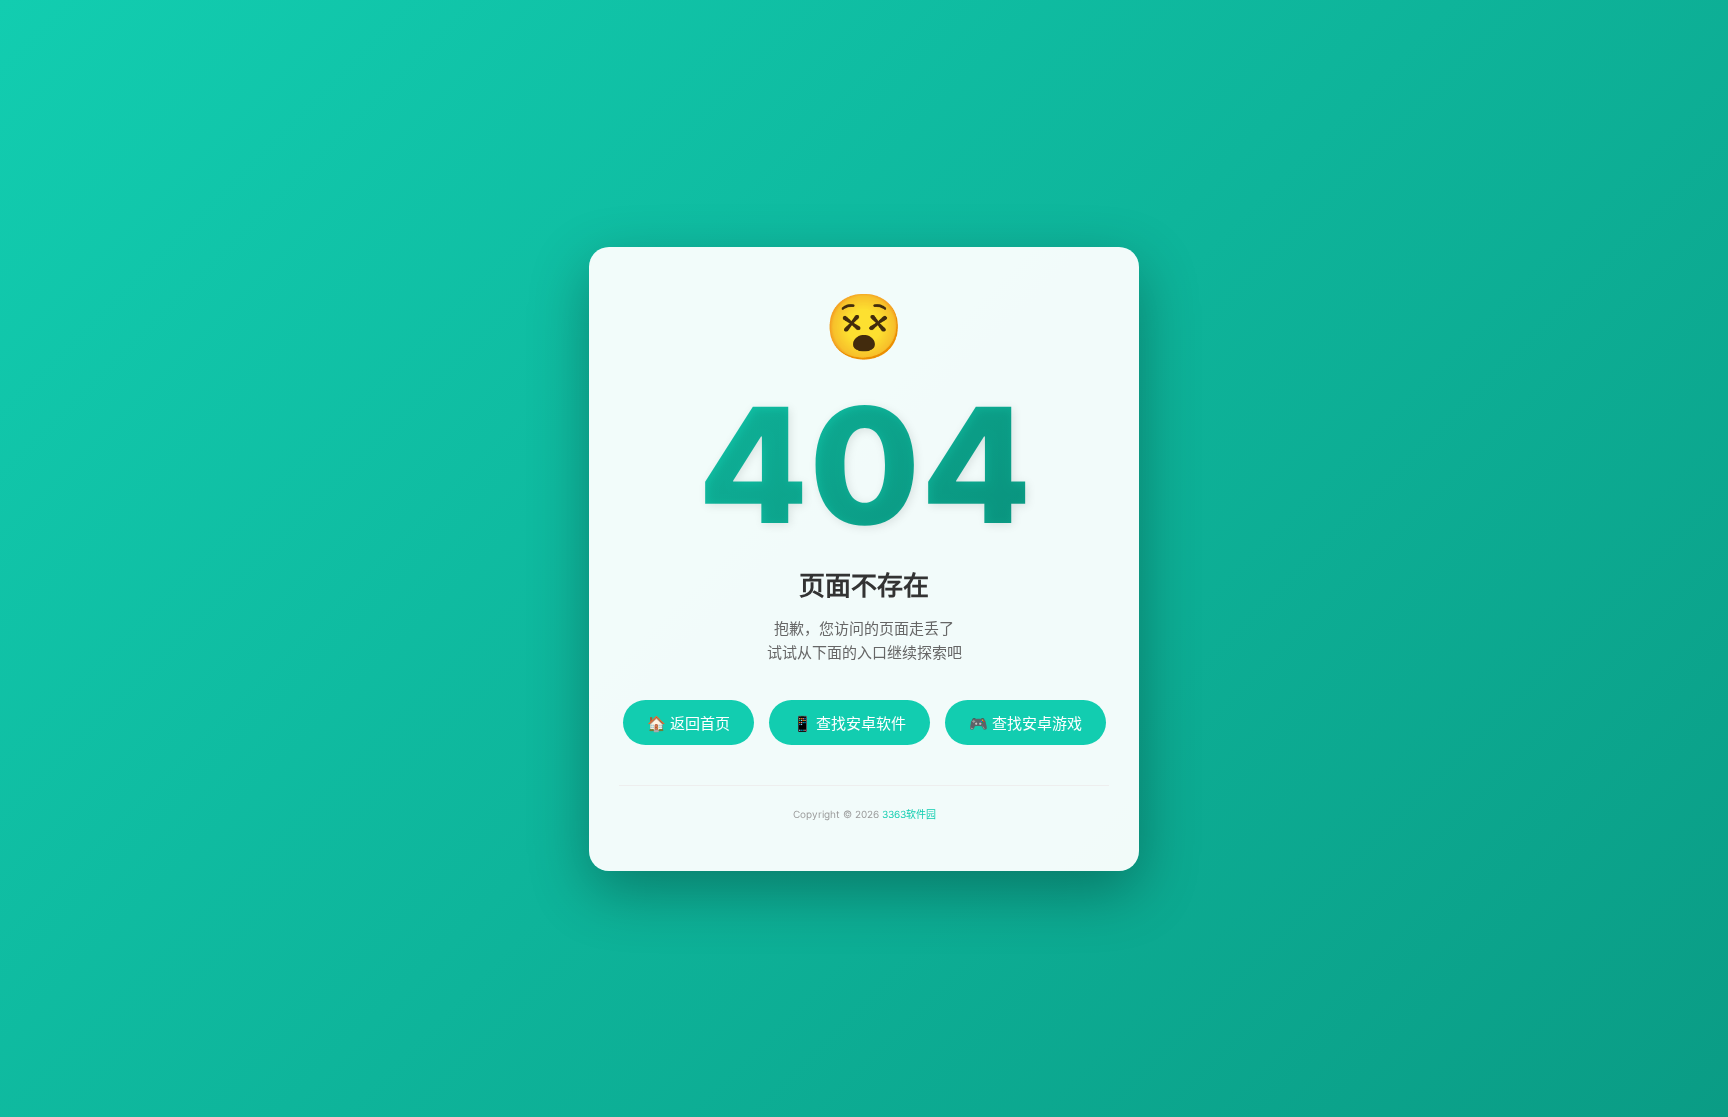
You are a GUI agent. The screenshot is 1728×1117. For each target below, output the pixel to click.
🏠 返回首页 (688, 723)
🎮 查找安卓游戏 (1025, 723)
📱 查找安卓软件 (849, 723)
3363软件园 (909, 814)
